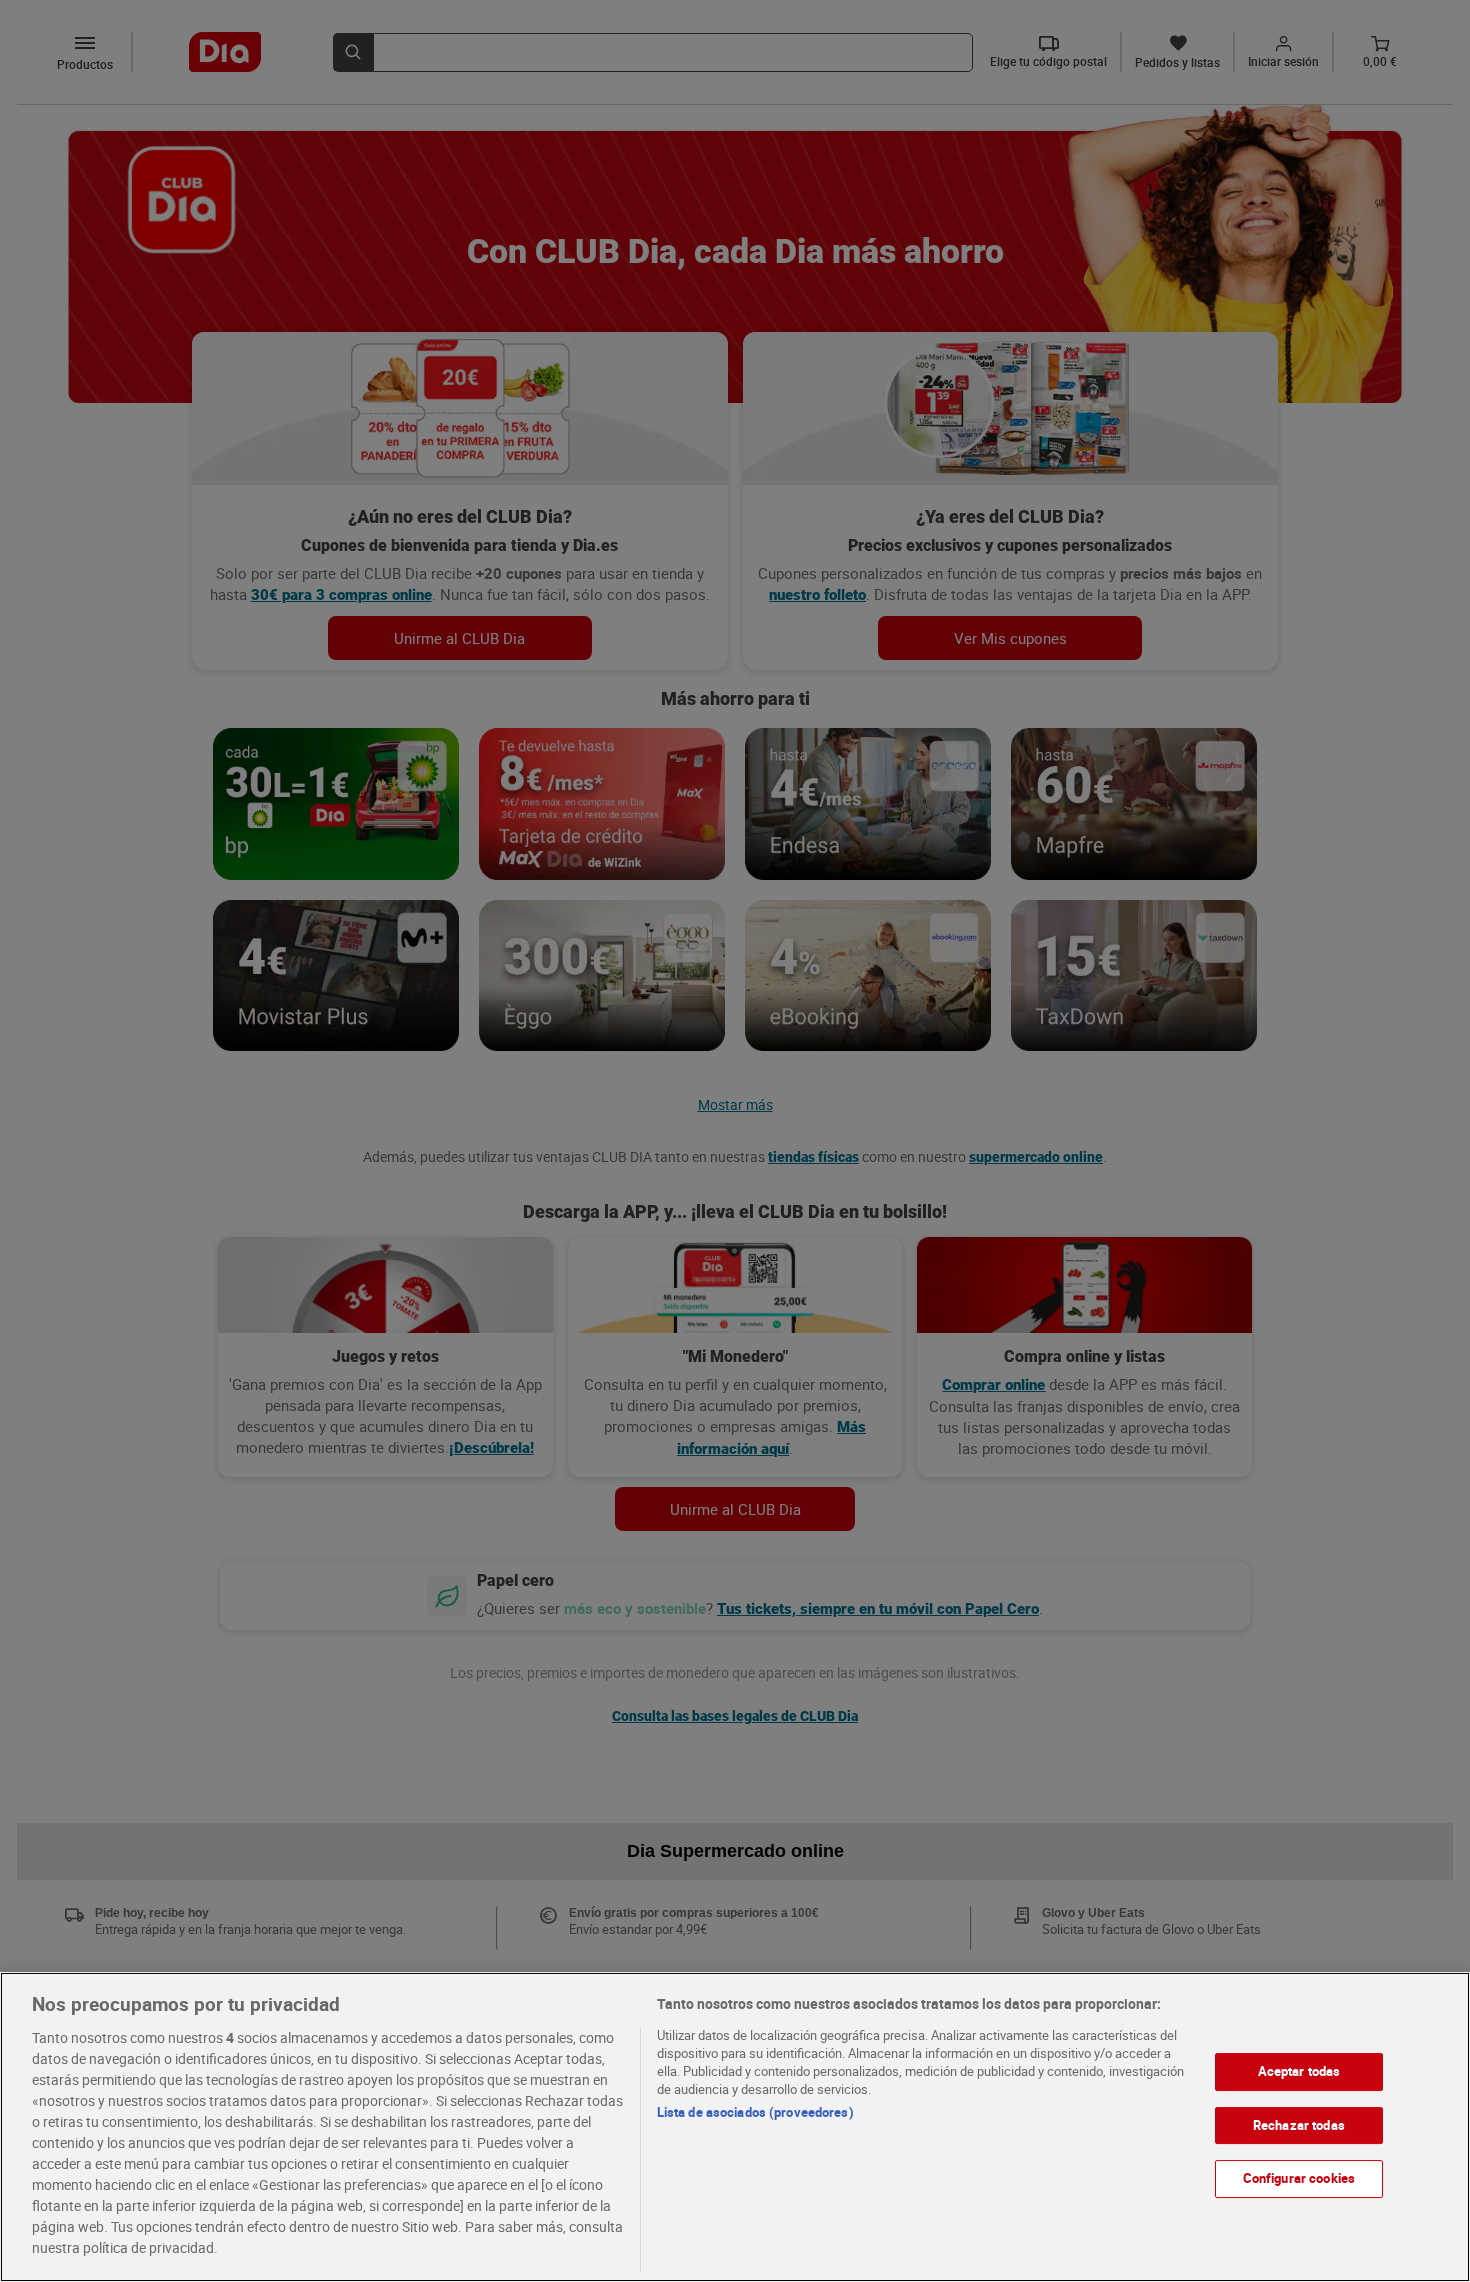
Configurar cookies (1299, 2178)
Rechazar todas (1299, 2125)
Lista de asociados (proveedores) (755, 2112)
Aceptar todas (1299, 2071)
